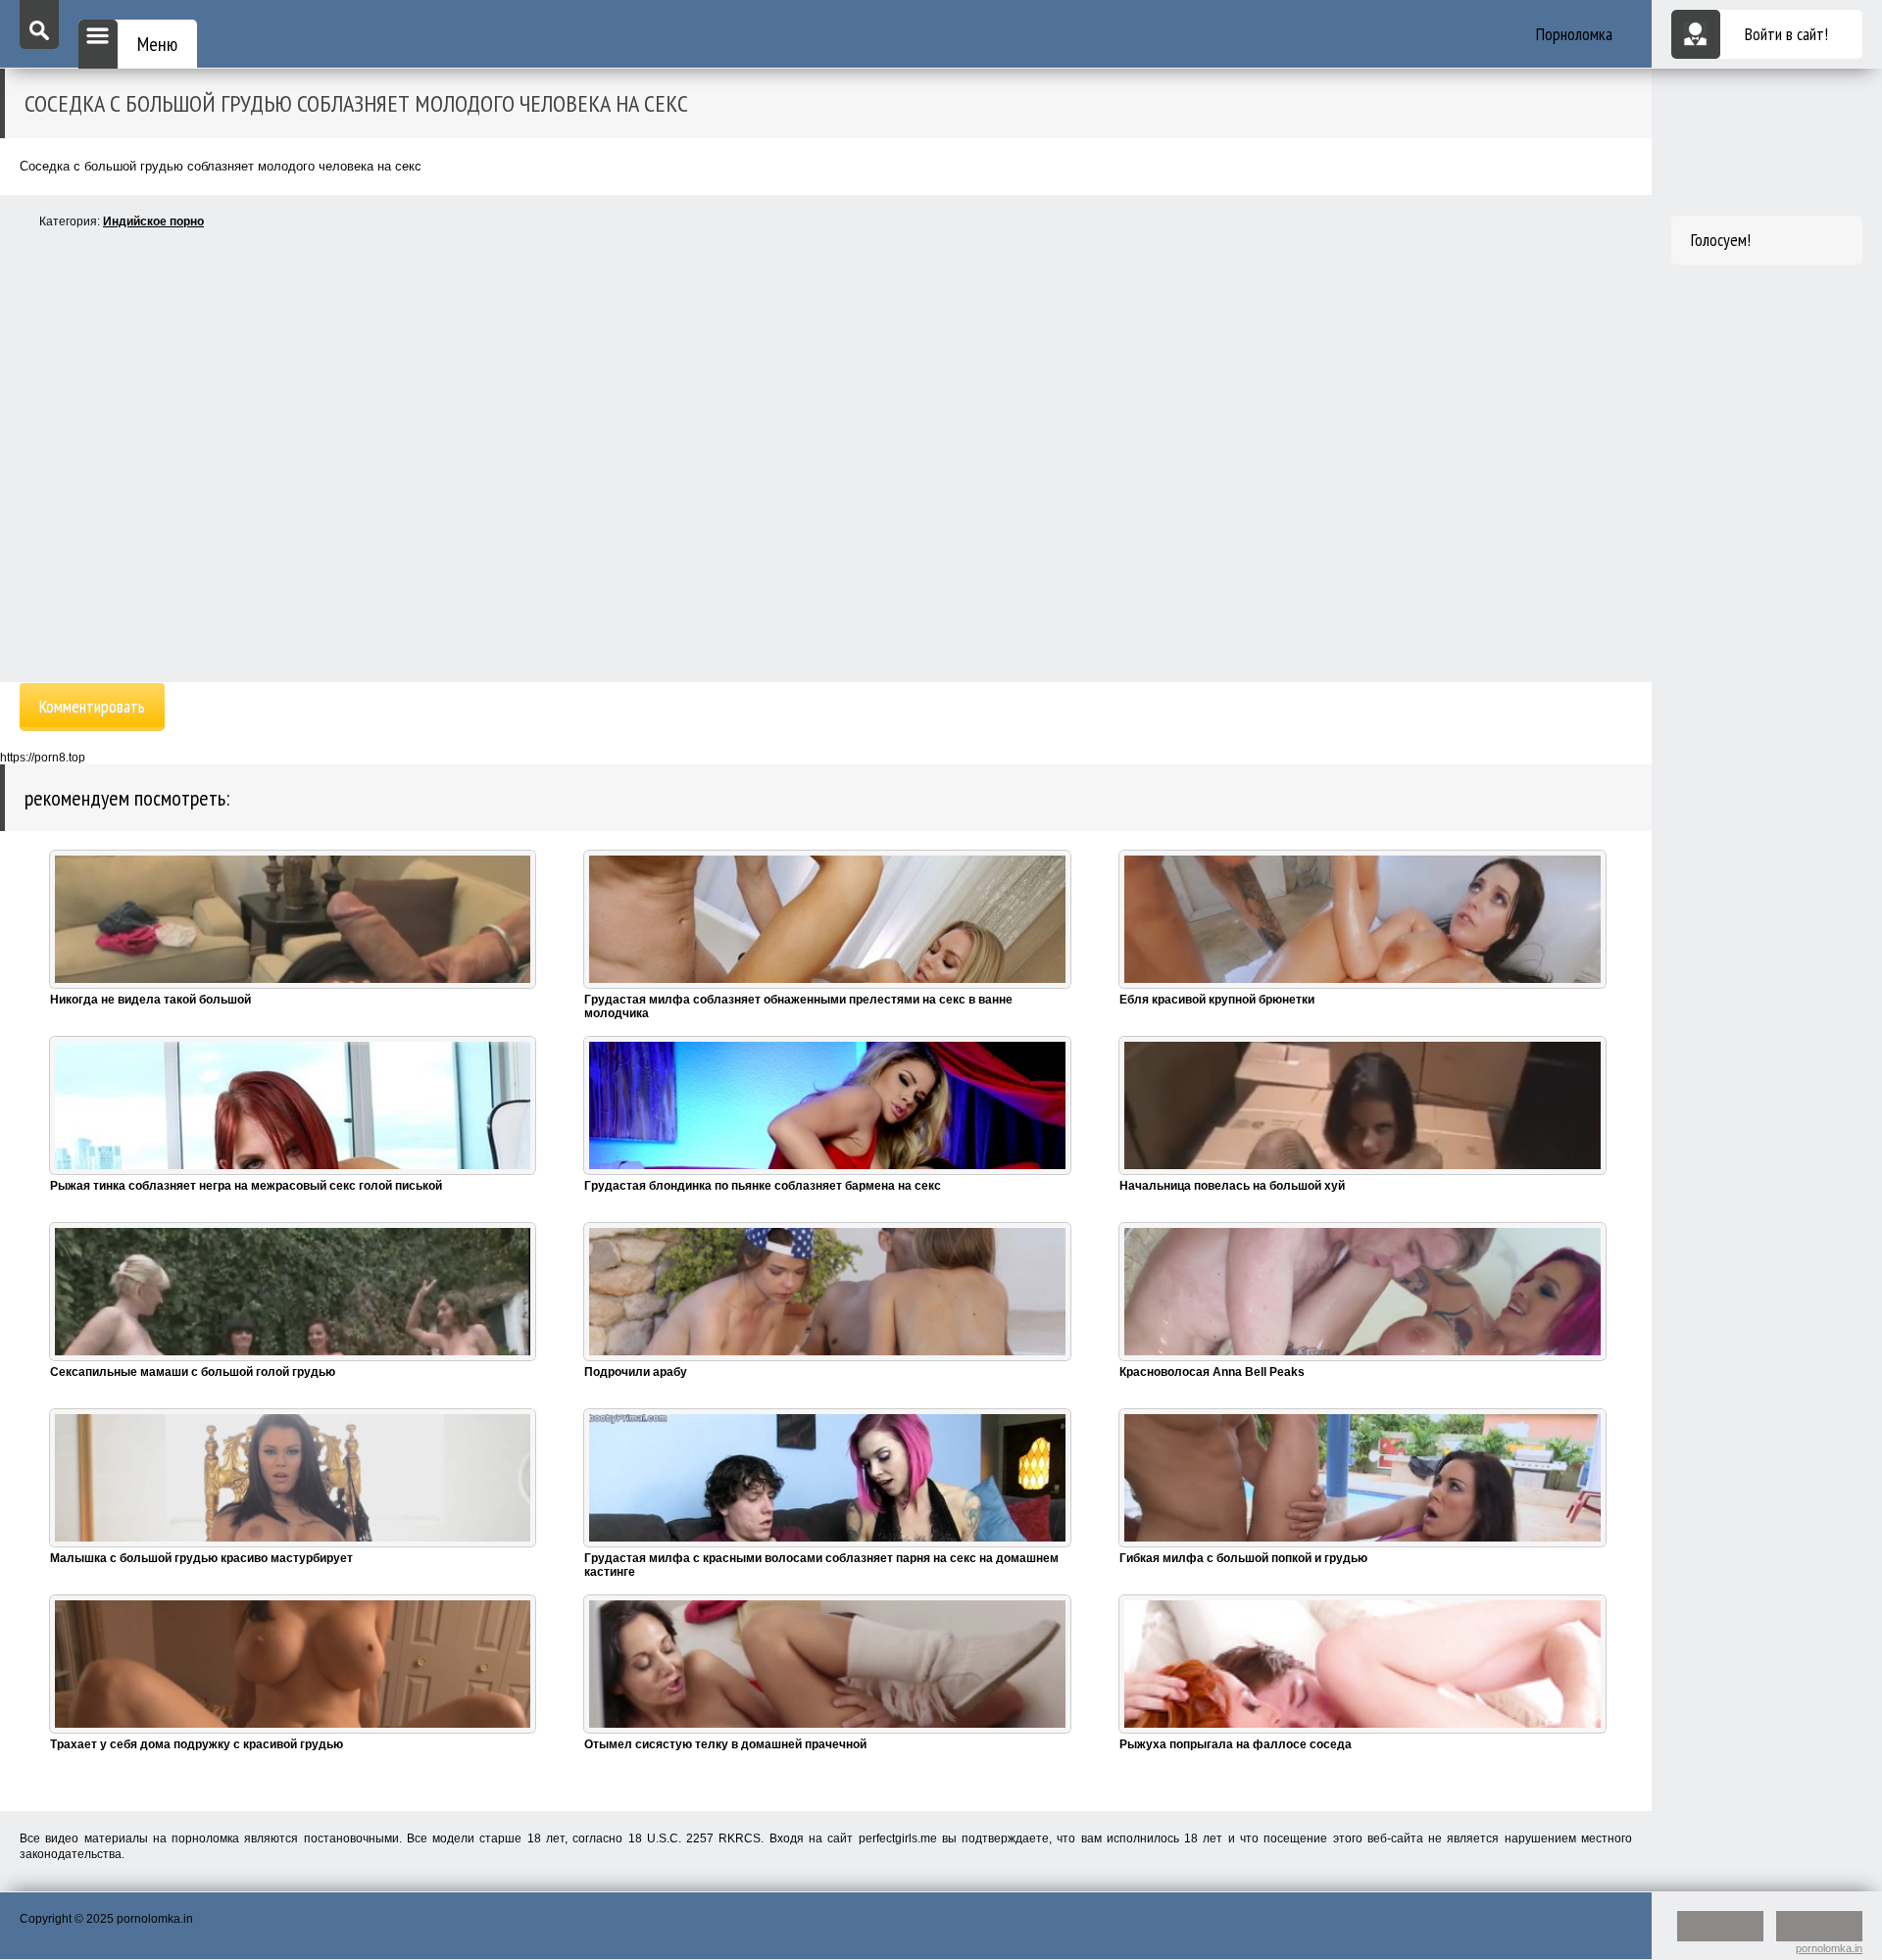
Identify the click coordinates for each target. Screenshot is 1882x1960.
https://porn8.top (43, 758)
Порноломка (1574, 34)
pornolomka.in (1829, 1948)
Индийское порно (153, 221)
